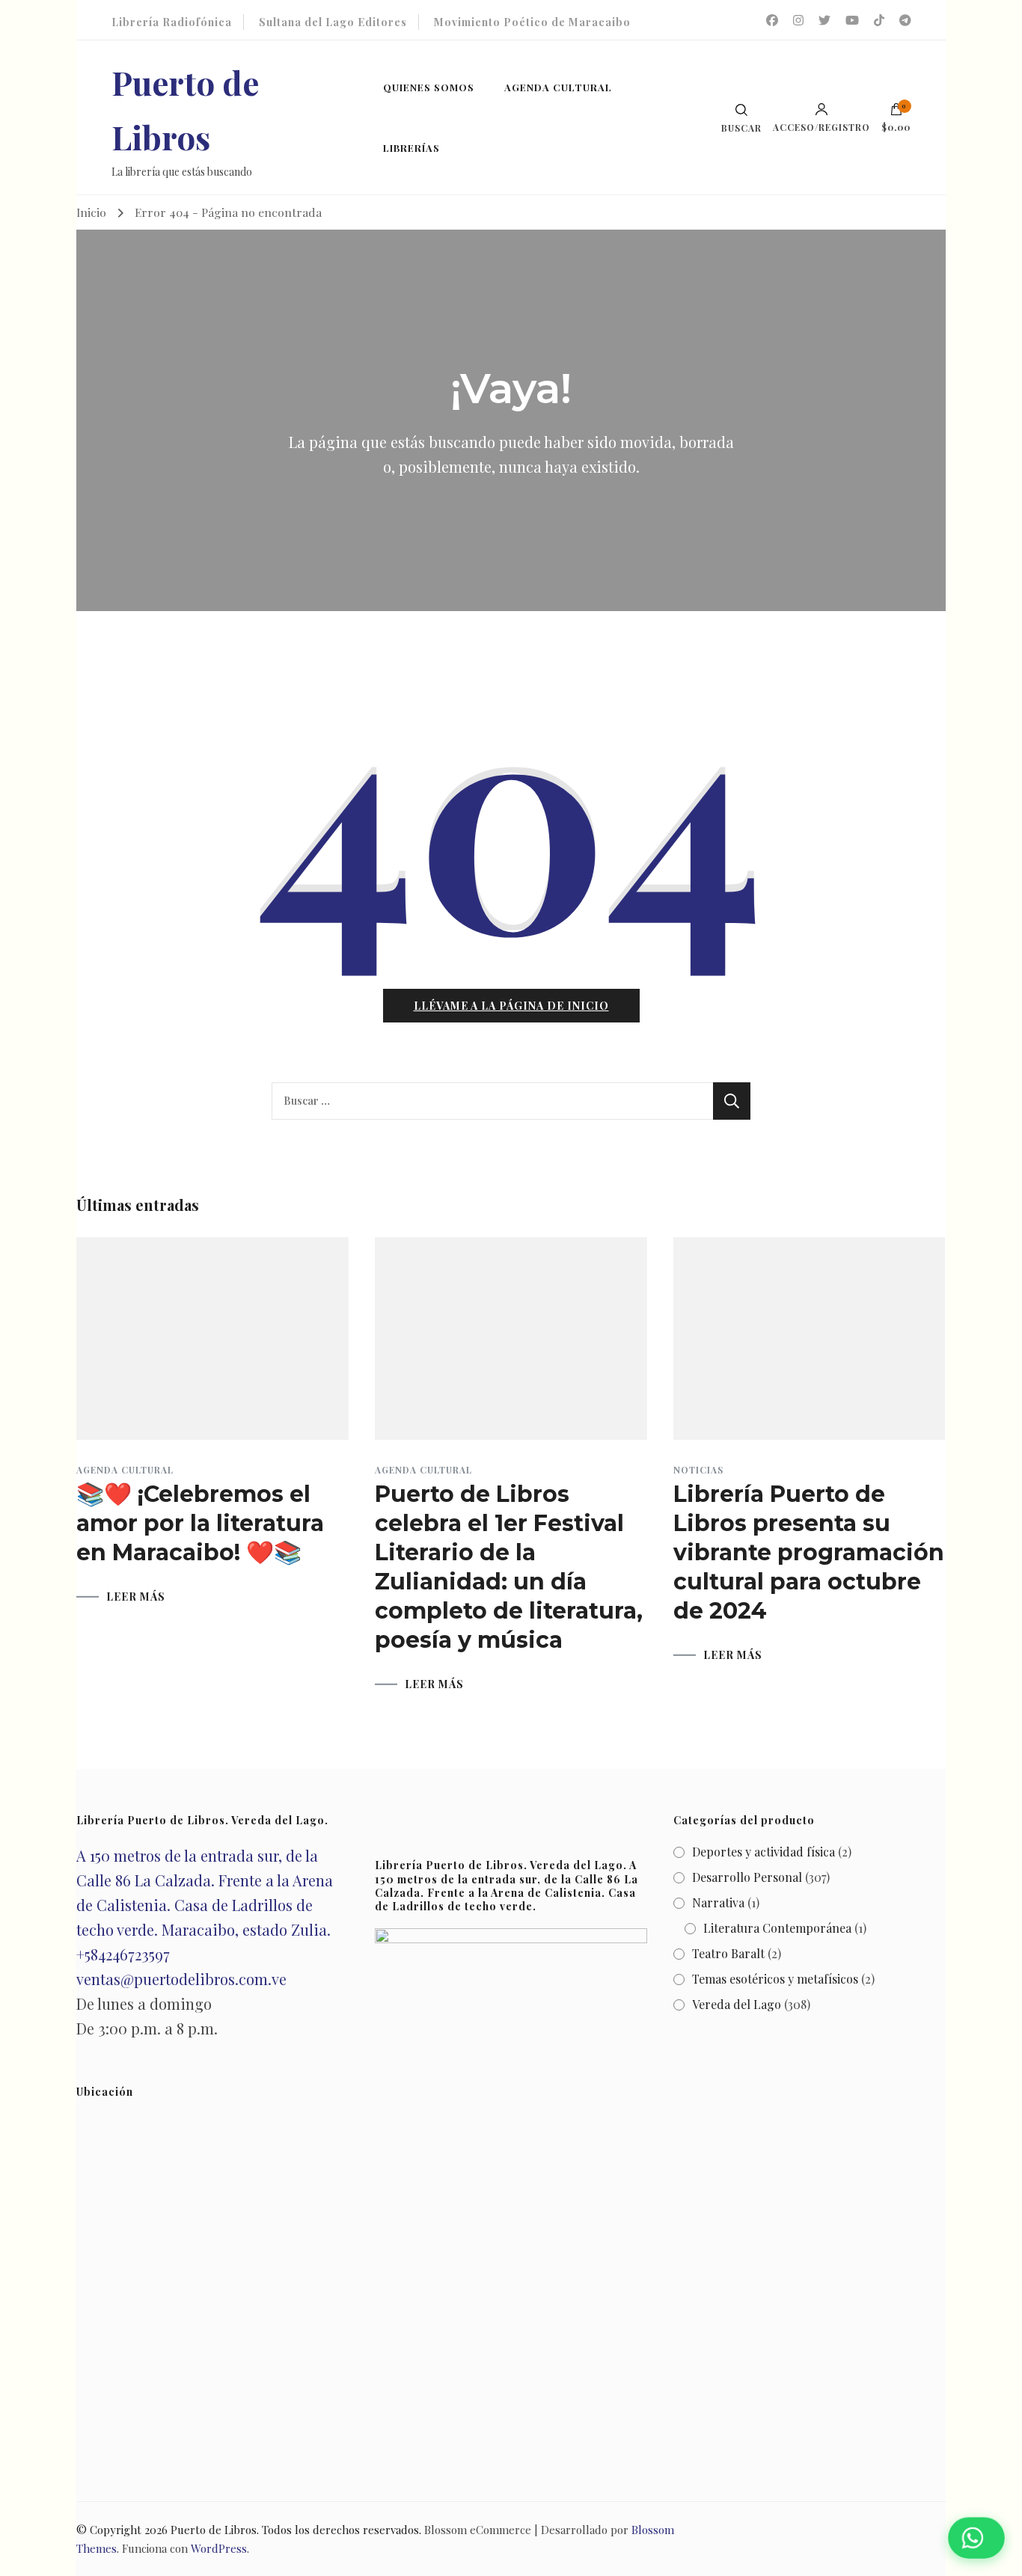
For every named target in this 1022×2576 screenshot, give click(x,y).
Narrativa (718, 1902)
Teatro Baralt (728, 1953)
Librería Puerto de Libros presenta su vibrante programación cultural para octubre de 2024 (809, 1552)
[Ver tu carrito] (896, 113)
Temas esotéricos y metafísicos (775, 1979)
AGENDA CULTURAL (558, 87)
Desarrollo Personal (747, 1877)
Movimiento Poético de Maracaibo (532, 22)
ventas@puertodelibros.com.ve (181, 1979)
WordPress (219, 2548)
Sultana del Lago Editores (333, 22)
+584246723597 (123, 1954)
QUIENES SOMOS (429, 87)
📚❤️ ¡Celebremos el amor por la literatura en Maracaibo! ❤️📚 (200, 1523)
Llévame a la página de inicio (511, 1006)
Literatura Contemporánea (777, 1928)
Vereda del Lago (737, 2004)
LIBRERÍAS (411, 148)
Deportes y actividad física (764, 1852)
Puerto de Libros (214, 2530)
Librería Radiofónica (172, 22)
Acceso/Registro (821, 126)
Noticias (698, 1470)
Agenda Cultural (125, 1470)
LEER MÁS (136, 1597)
